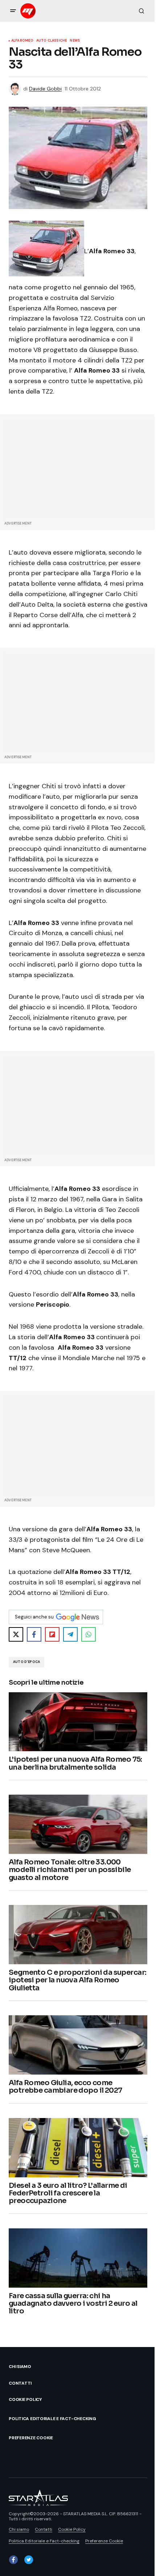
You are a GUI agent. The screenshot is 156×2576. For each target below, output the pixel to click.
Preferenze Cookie (31, 2438)
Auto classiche (52, 41)
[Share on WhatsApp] (89, 1634)
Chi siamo (20, 2367)
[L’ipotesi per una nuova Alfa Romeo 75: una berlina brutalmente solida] (78, 1722)
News (75, 41)
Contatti (20, 2383)
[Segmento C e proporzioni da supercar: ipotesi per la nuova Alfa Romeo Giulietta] (78, 1935)
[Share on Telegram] (70, 1634)
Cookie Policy (25, 2399)
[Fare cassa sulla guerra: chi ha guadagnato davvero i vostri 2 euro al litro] (78, 2258)
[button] (13, 11)
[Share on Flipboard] (52, 1634)
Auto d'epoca (26, 1662)
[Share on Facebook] (34, 1634)
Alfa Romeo (22, 41)
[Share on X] (16, 1634)
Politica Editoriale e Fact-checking (52, 2419)
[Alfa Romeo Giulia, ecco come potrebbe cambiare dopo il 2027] (78, 2045)
